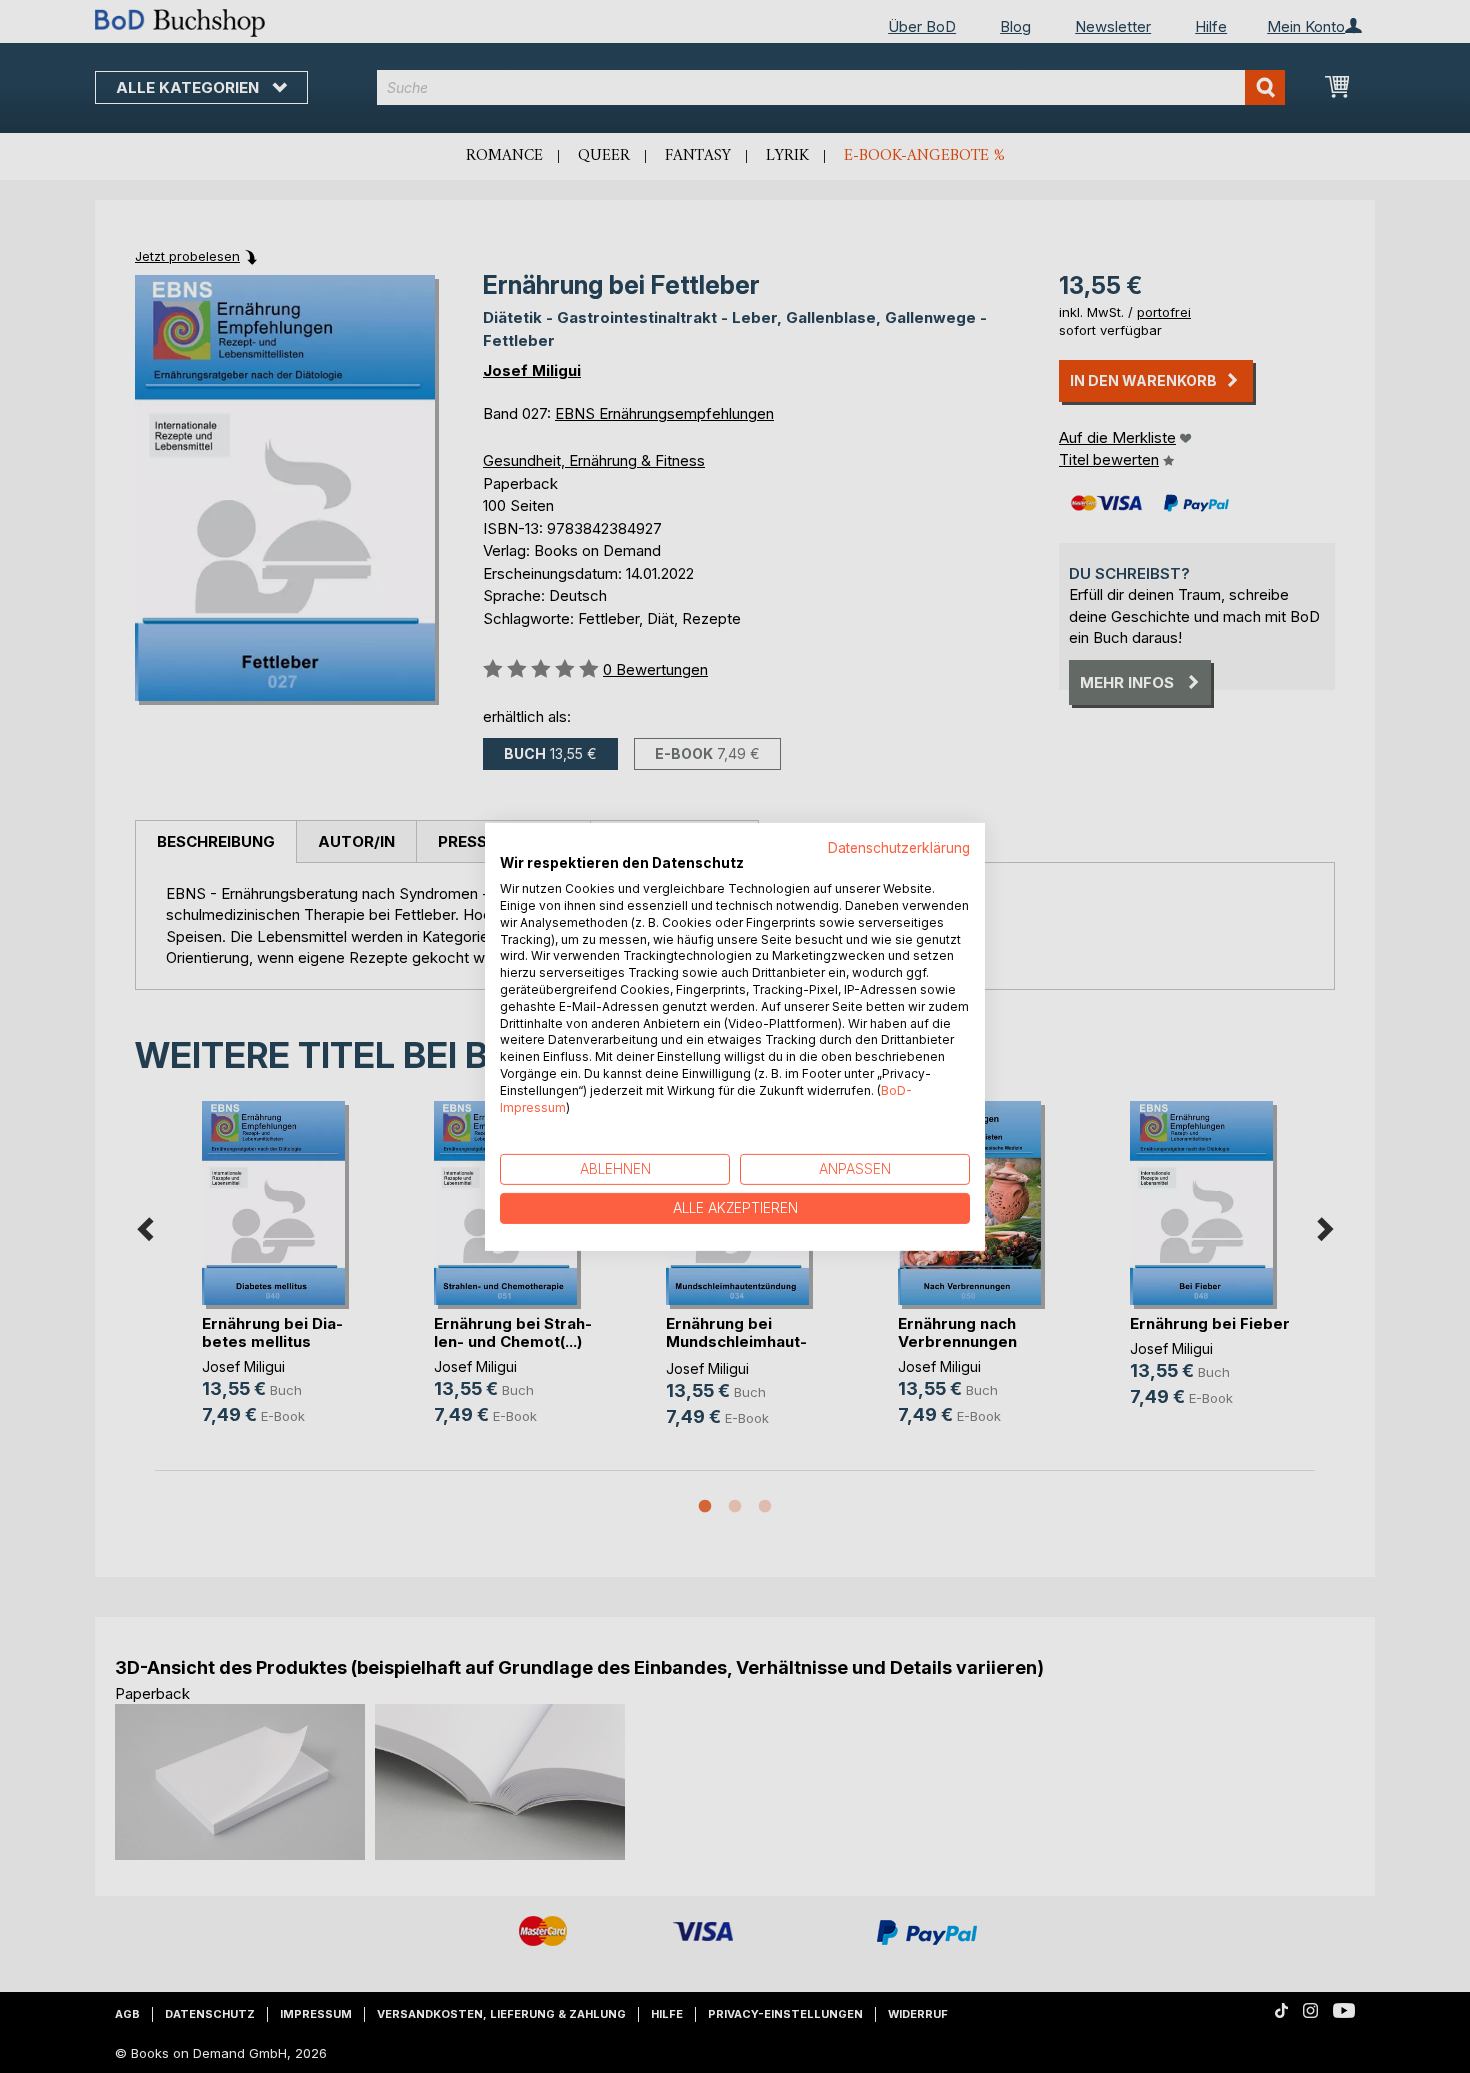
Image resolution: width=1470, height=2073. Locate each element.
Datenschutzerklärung (899, 847)
